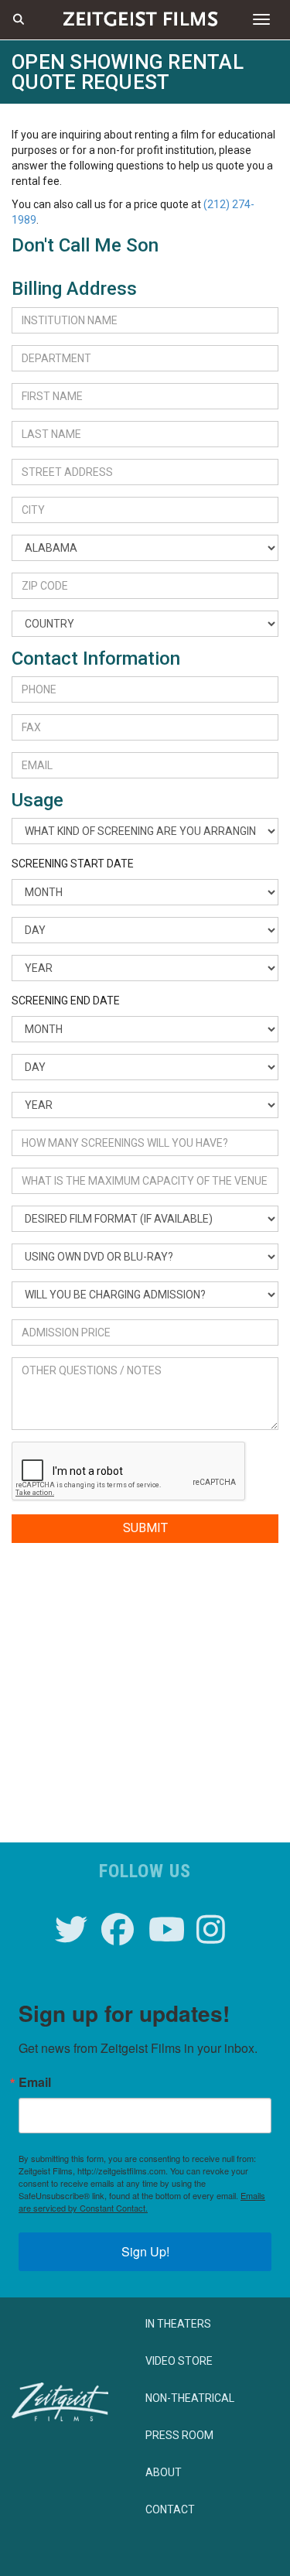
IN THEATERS (178, 2324)
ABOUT (164, 2472)
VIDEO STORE (179, 2361)
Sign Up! (145, 2251)
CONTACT (170, 2509)
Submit (145, 1528)
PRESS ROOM (179, 2435)
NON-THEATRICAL (190, 2398)
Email (35, 2082)
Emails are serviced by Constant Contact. (142, 2201)
